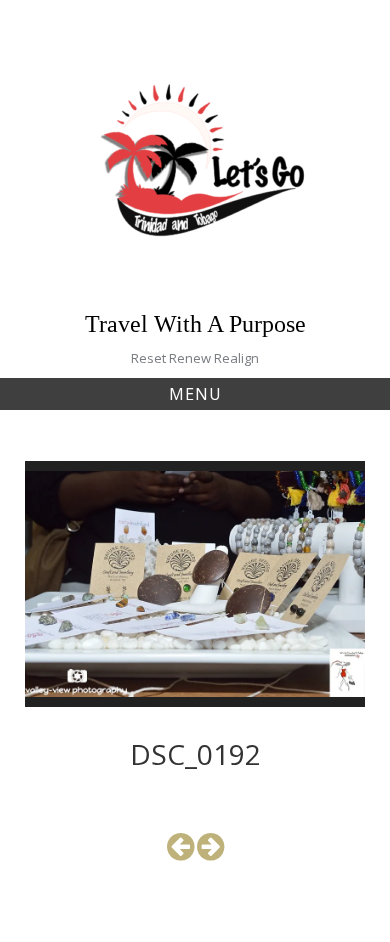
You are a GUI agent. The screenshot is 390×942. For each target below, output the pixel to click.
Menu (195, 394)
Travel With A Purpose (195, 324)
